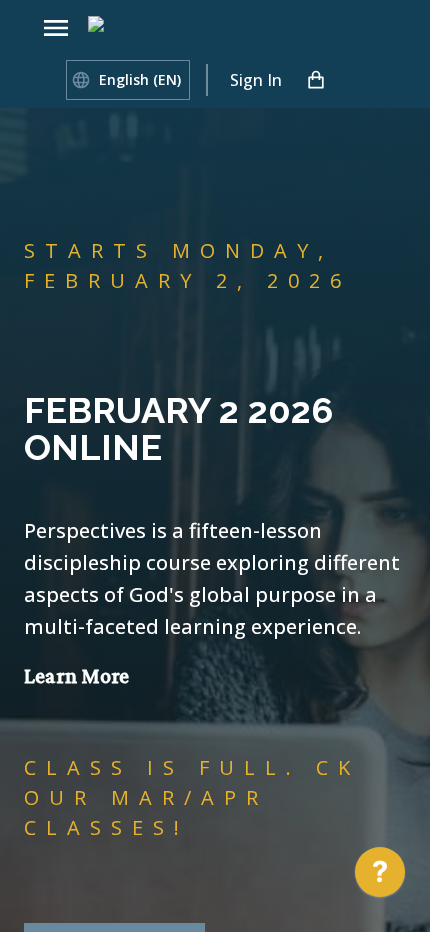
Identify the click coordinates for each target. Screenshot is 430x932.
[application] (380, 877)
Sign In (256, 80)
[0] (316, 80)
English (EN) (140, 79)
